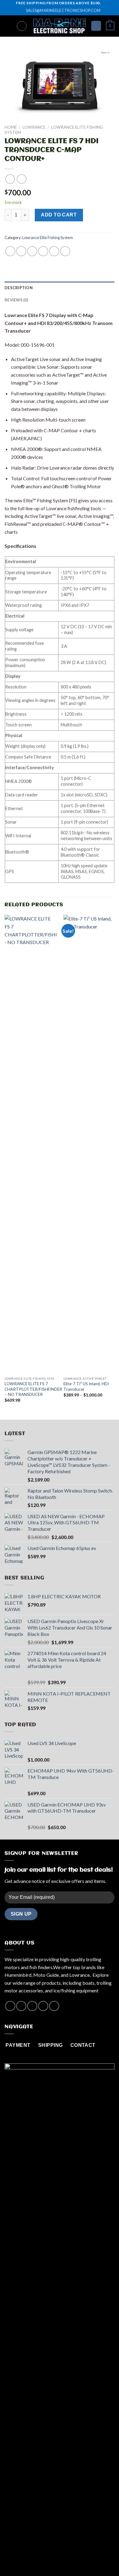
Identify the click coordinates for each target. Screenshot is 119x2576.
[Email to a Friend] (43, 251)
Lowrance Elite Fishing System (48, 238)
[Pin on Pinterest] (54, 251)
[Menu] (8, 26)
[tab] (60, 288)
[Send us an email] (43, 2006)
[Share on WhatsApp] (10, 251)
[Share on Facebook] (21, 251)
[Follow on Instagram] (21, 2006)
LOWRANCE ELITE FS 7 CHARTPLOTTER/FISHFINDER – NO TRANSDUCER (33, 1389)
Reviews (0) (16, 300)
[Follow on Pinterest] (54, 2006)
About (34, 2559)
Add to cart (59, 215)
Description (19, 288)
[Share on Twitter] (32, 251)
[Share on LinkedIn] (65, 251)
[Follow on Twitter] (32, 2006)
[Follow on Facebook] (10, 2006)
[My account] (96, 26)
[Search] (22, 26)
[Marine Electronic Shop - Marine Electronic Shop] (59, 26)
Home (11, 127)
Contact (82, 2559)
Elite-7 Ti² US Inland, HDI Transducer (86, 1386)
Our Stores (57, 2559)
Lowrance (34, 127)
